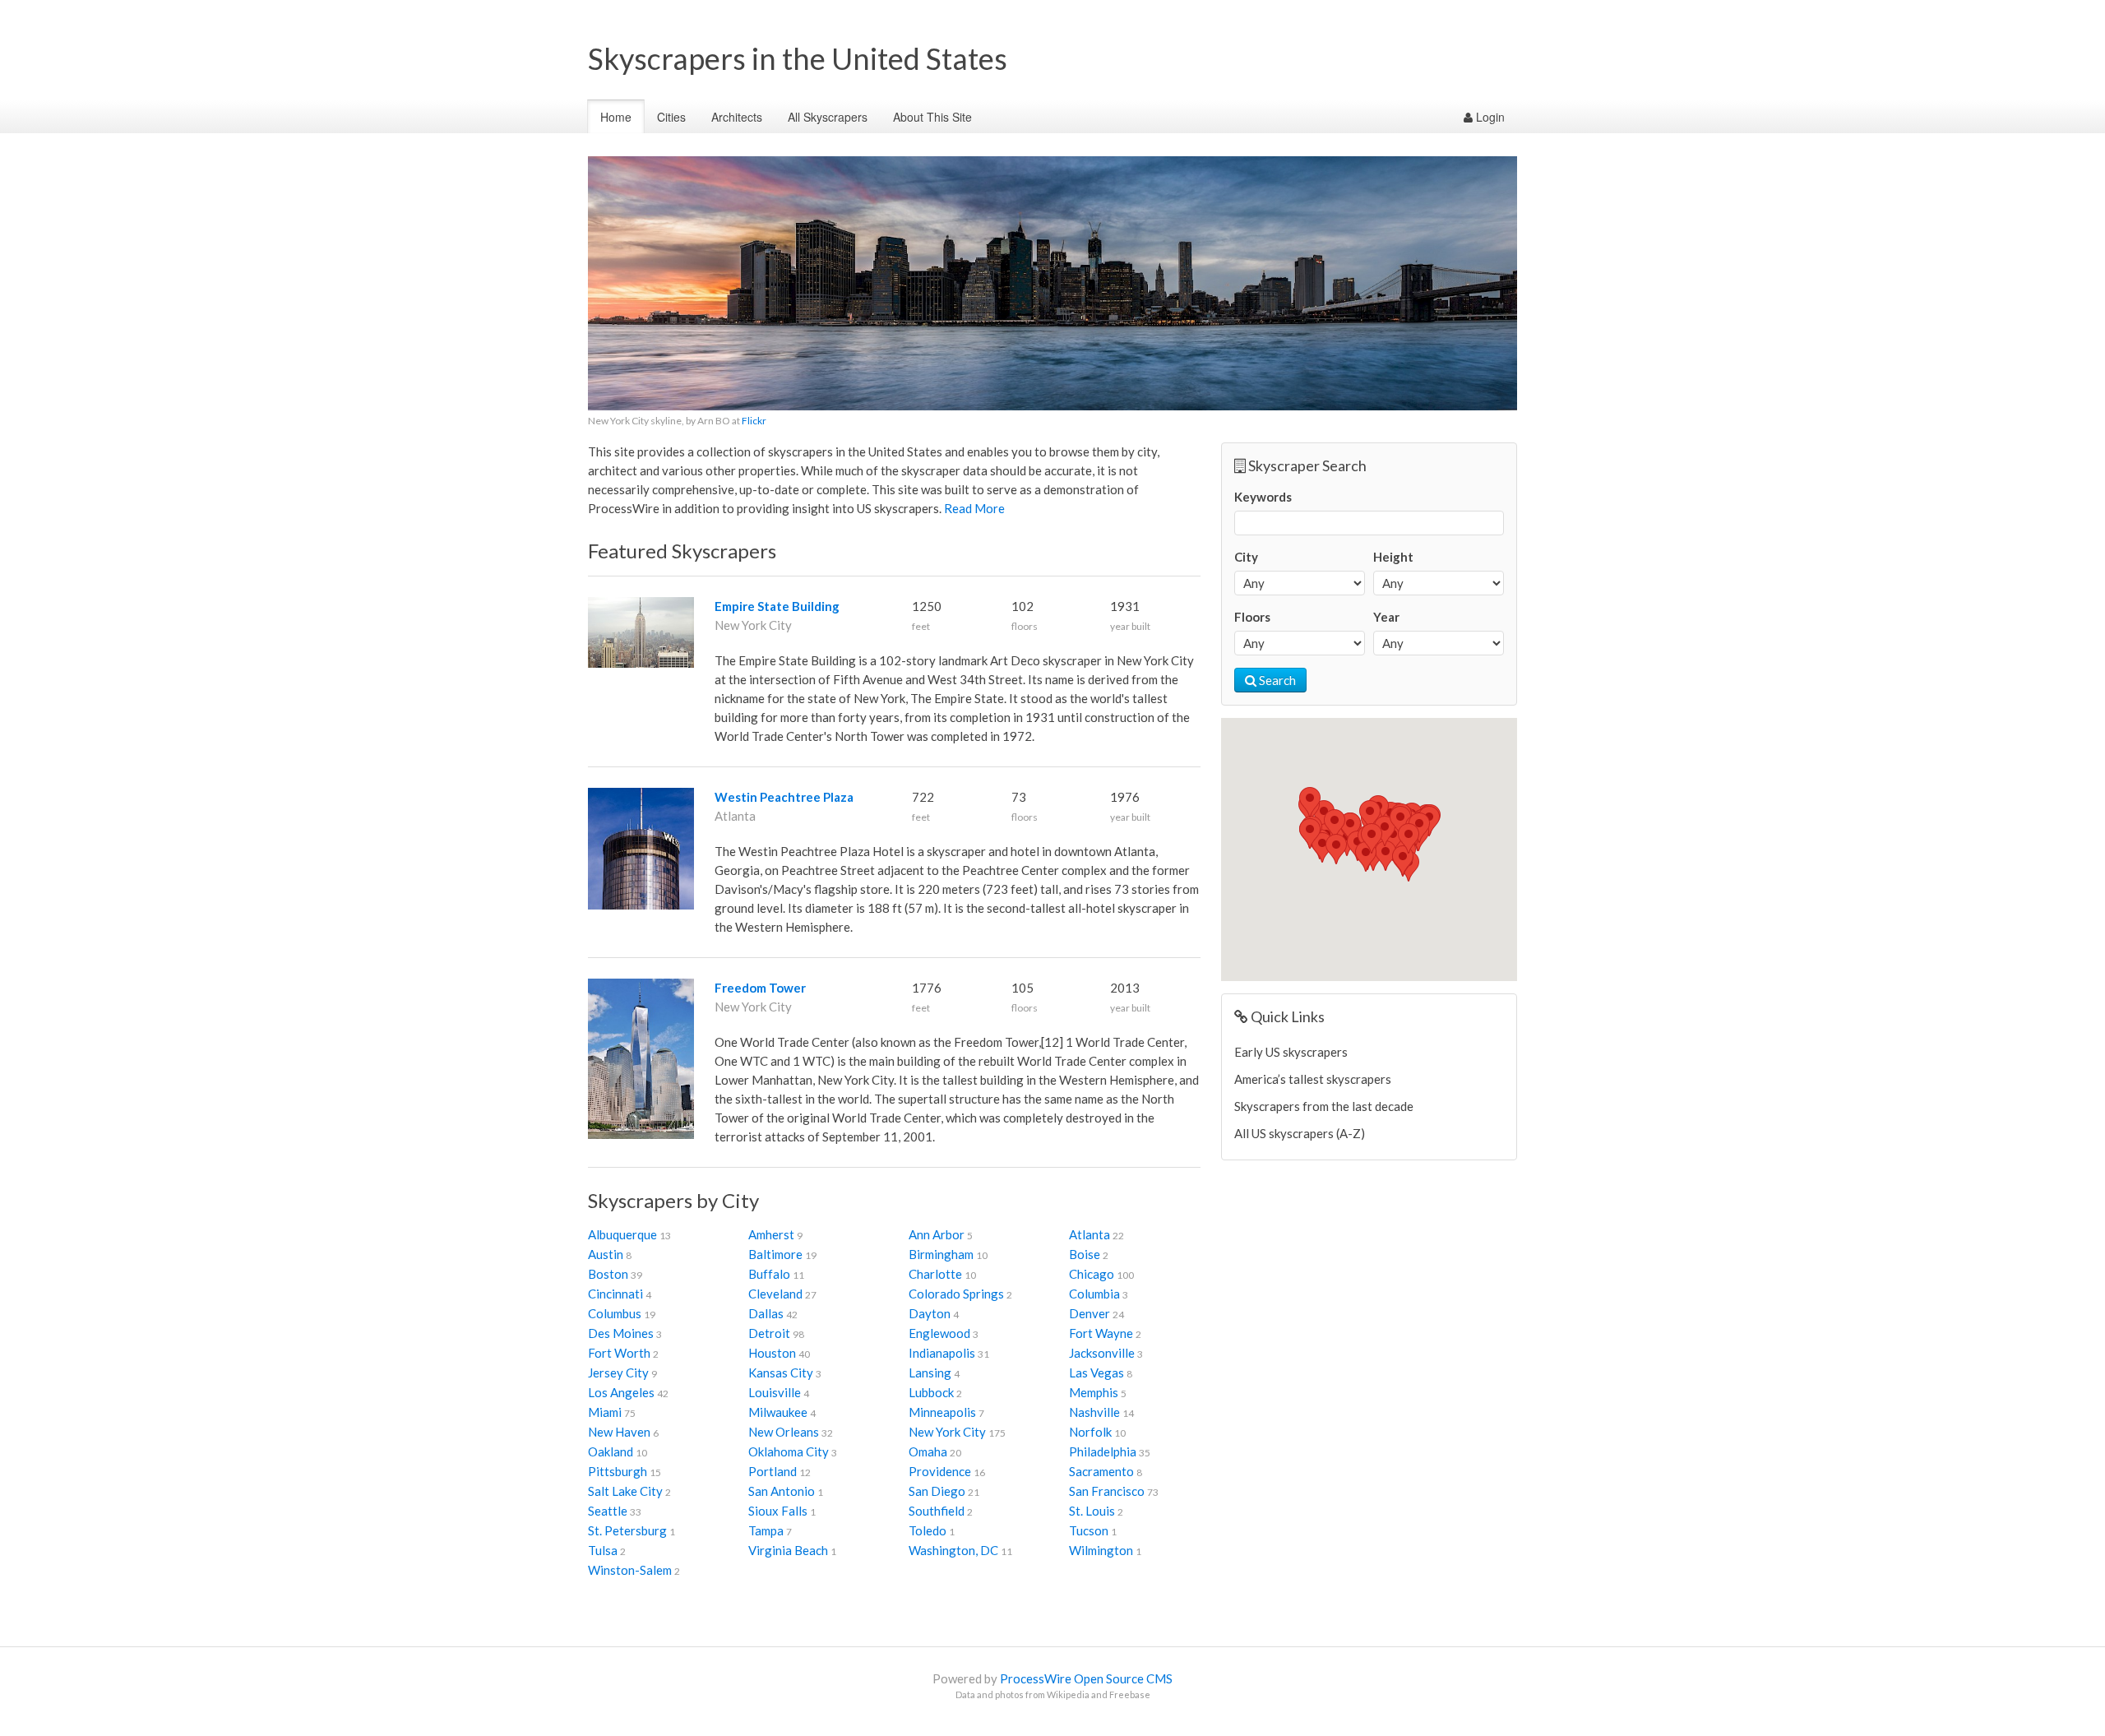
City (1246, 557)
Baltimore (775, 1254)
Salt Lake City (625, 1491)
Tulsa (603, 1550)
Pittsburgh (618, 1471)
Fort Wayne (1101, 1333)
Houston (772, 1353)
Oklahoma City (789, 1451)
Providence (940, 1471)
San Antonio (782, 1491)
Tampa (766, 1530)
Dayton (930, 1313)
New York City (947, 1432)
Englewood (939, 1333)
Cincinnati (615, 1294)
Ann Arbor (937, 1234)
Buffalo (769, 1274)
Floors (1252, 617)
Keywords (1263, 497)
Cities (671, 117)
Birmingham (941, 1254)
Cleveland (775, 1294)
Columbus (615, 1313)
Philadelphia (1103, 1451)
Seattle (608, 1511)
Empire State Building (777, 606)
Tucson (1089, 1530)
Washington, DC (953, 1550)
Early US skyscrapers (1291, 1052)
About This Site (932, 117)
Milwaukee (778, 1412)
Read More (974, 508)
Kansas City (781, 1373)
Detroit (769, 1333)
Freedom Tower (760, 988)
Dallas (766, 1313)
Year (1386, 617)
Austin (606, 1254)
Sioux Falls (778, 1511)
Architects (737, 117)
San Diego (937, 1491)
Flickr (754, 421)
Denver (1090, 1313)
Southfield (937, 1511)
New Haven (619, 1432)
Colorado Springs (956, 1294)
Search (1276, 680)
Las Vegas (1096, 1373)
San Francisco (1107, 1491)
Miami (605, 1412)
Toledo (928, 1530)
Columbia (1094, 1294)
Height (1393, 557)
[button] (1350, 828)
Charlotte (935, 1274)
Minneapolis (942, 1412)
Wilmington (1101, 1550)
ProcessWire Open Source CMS (1086, 1678)
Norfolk (1090, 1432)
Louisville (775, 1392)
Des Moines (621, 1333)
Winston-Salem (630, 1570)
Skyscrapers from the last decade (1324, 1106)
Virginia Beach (788, 1550)
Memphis (1094, 1392)
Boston (608, 1274)
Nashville (1094, 1412)
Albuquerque (622, 1234)
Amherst (771, 1234)
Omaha (928, 1451)
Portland (773, 1471)
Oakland (611, 1451)
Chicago (1092, 1274)
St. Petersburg (627, 1530)
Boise (1085, 1254)
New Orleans (784, 1432)
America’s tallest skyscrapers (1313, 1079)
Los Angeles (621, 1392)
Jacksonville (1102, 1353)
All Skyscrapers (828, 117)
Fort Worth (619, 1353)
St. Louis (1092, 1511)
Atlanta (1090, 1234)
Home (616, 117)
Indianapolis (942, 1353)
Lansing (930, 1373)
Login (1489, 117)
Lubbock (931, 1392)
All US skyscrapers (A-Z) (1300, 1133)
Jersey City (618, 1373)
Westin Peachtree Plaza (784, 797)
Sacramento (1101, 1471)
